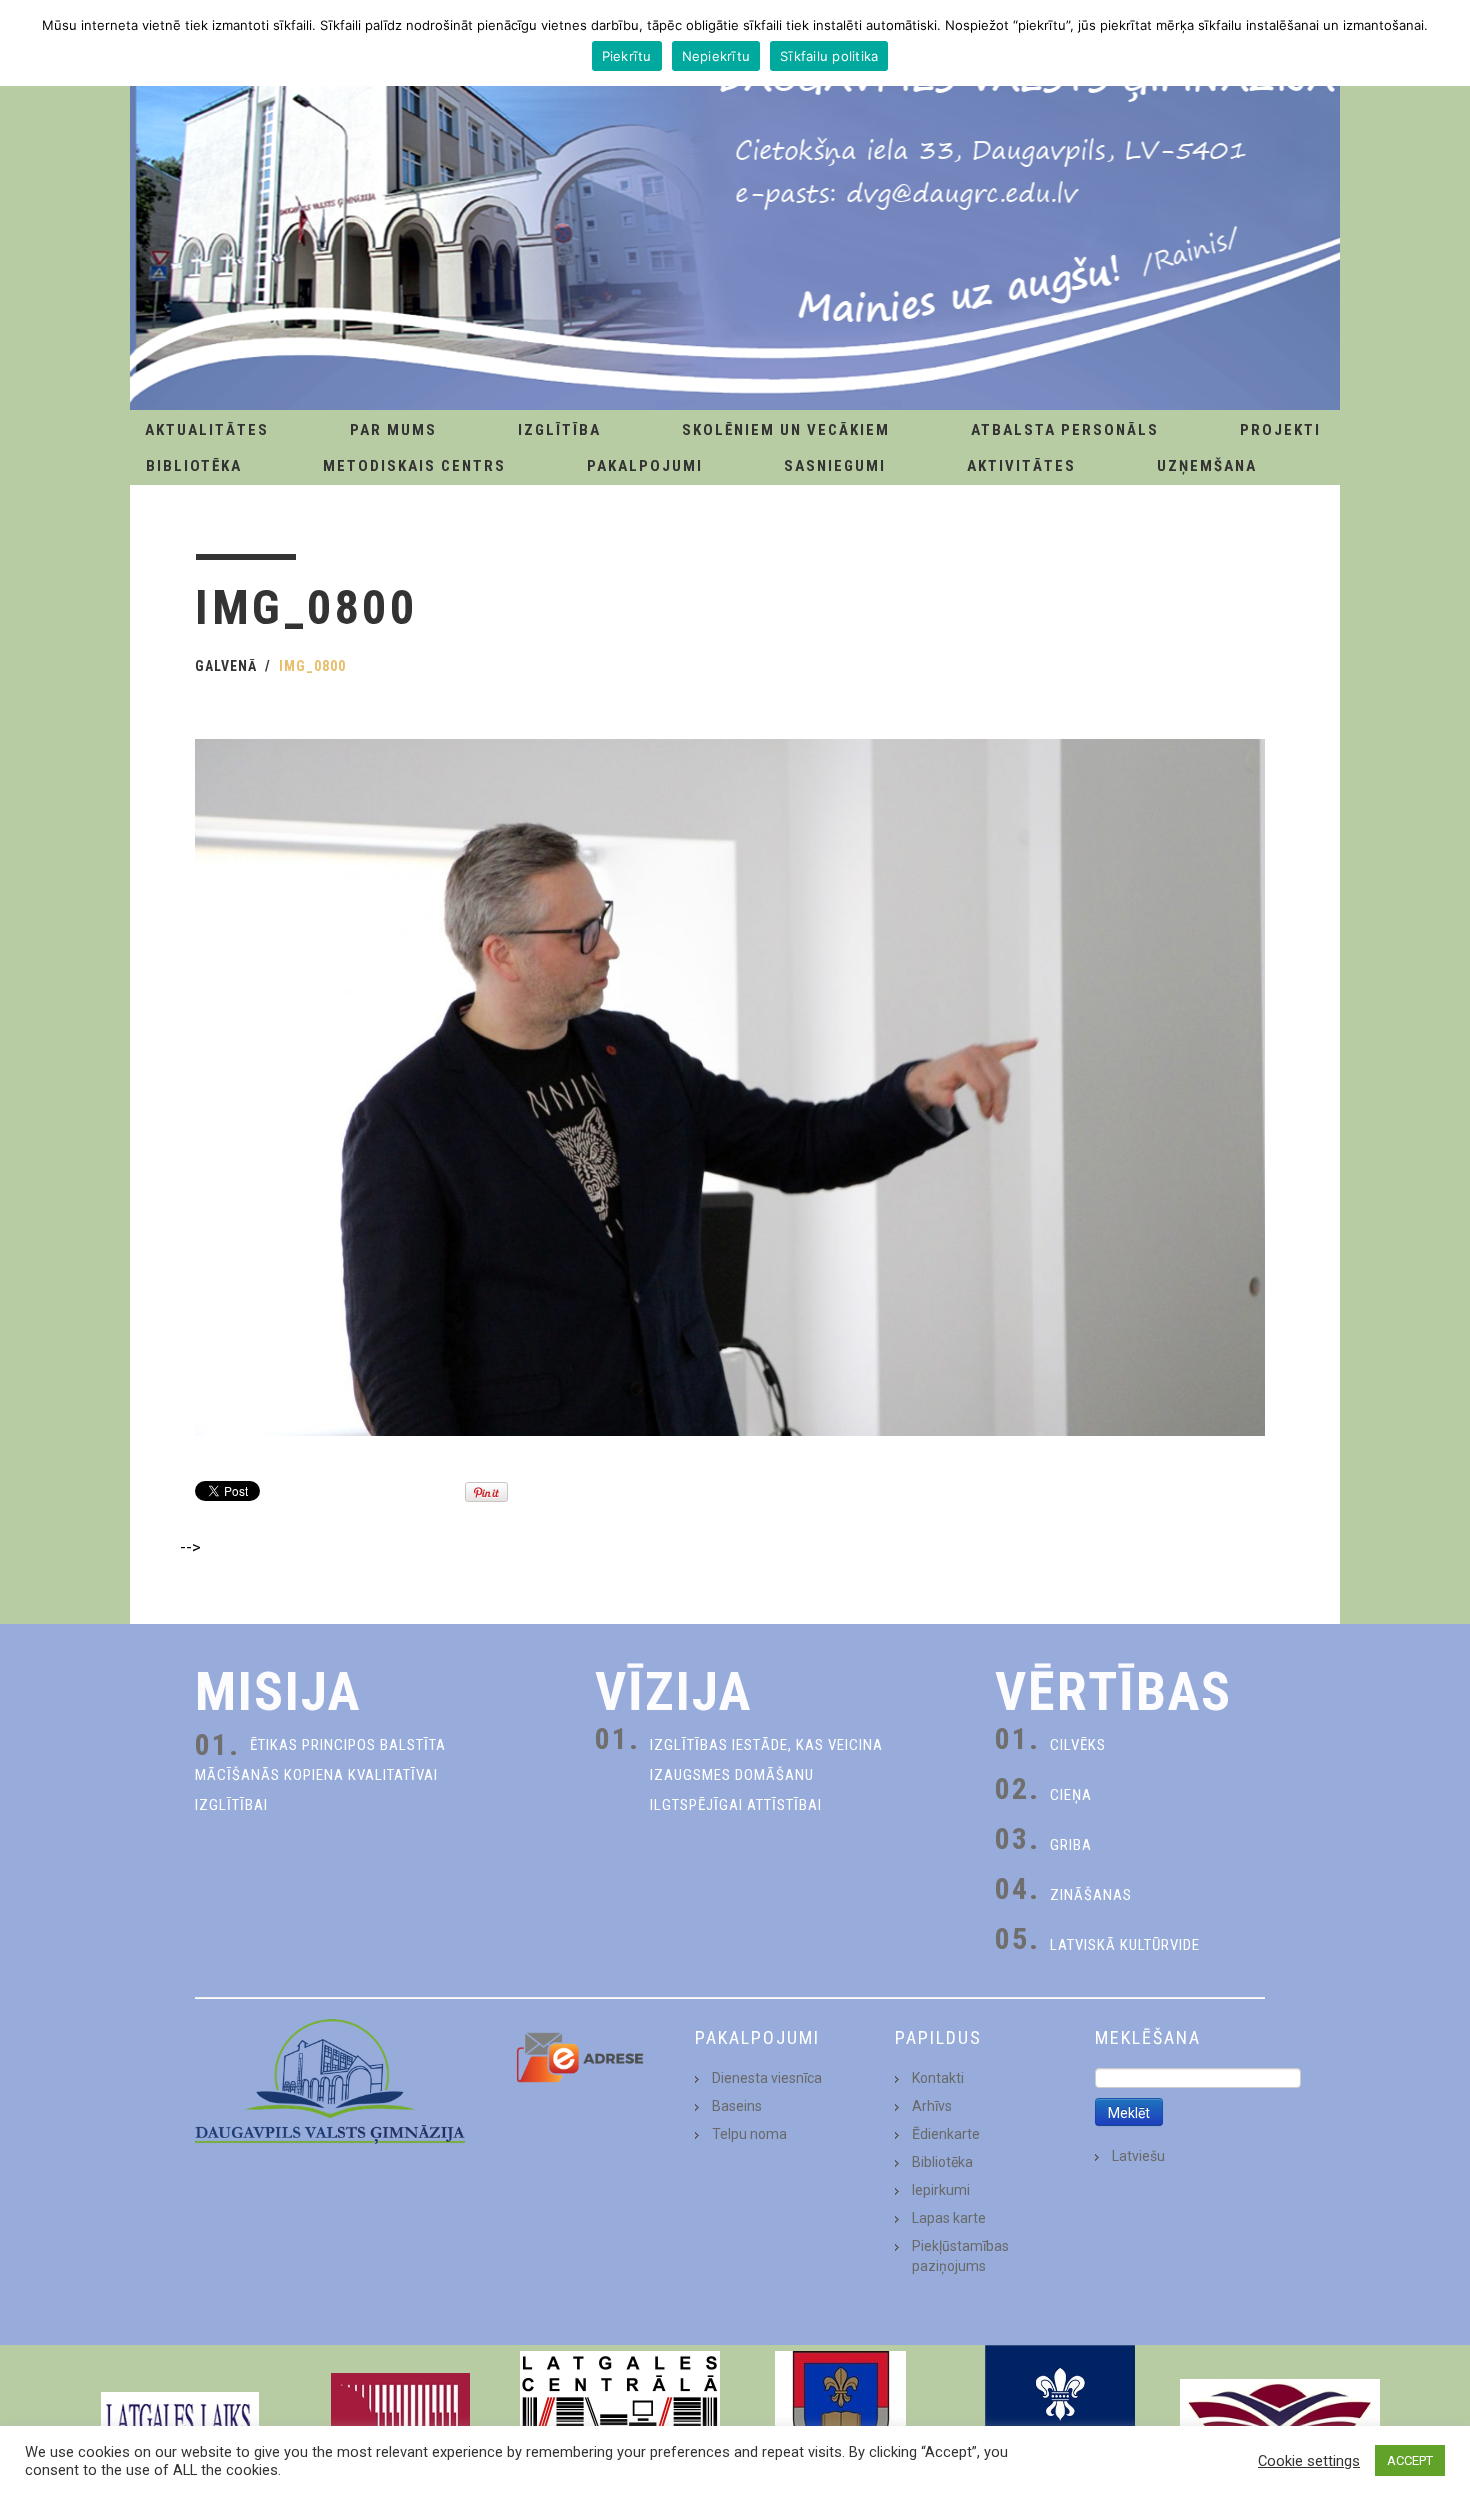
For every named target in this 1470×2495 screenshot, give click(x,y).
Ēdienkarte (946, 2134)
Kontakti (938, 2078)
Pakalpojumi (645, 466)
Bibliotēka (194, 466)
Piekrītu (627, 56)
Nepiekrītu (716, 56)
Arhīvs (932, 2106)
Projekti (1280, 430)
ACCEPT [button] (1410, 2460)
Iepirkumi (941, 2190)
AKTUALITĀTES (207, 430)
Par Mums (393, 430)
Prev (111, 2420)
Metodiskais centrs (414, 466)
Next (1359, 2420)
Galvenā (226, 666)
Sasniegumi (835, 466)
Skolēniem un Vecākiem (786, 430)
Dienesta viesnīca (767, 2078)
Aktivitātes (1021, 466)
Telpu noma (749, 2134)
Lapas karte (949, 2218)
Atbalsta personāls (1065, 430)
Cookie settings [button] (1309, 2461)
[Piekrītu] (1445, 43)
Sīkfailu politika (829, 56)
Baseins (737, 2106)
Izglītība (559, 430)
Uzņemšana (1207, 466)
